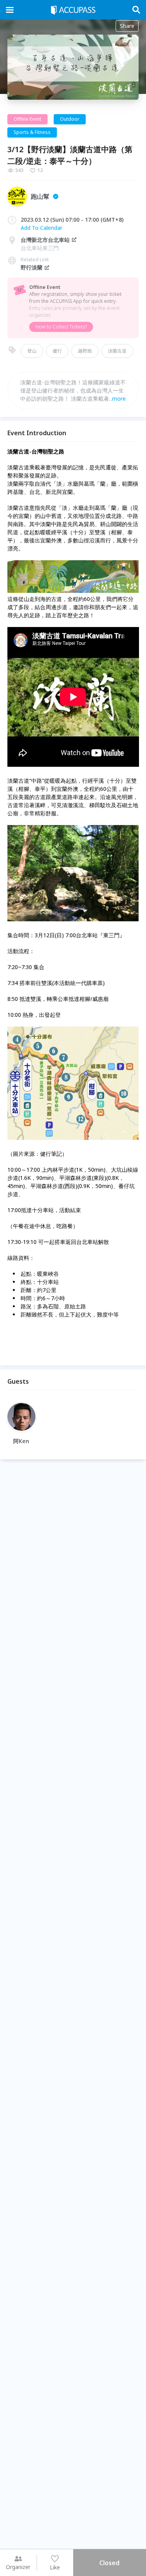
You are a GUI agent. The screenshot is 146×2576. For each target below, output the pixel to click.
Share (127, 26)
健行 (57, 351)
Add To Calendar (41, 228)
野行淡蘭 (32, 267)
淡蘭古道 (117, 351)
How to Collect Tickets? (61, 327)
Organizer (18, 2567)
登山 (32, 351)
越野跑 (85, 351)
